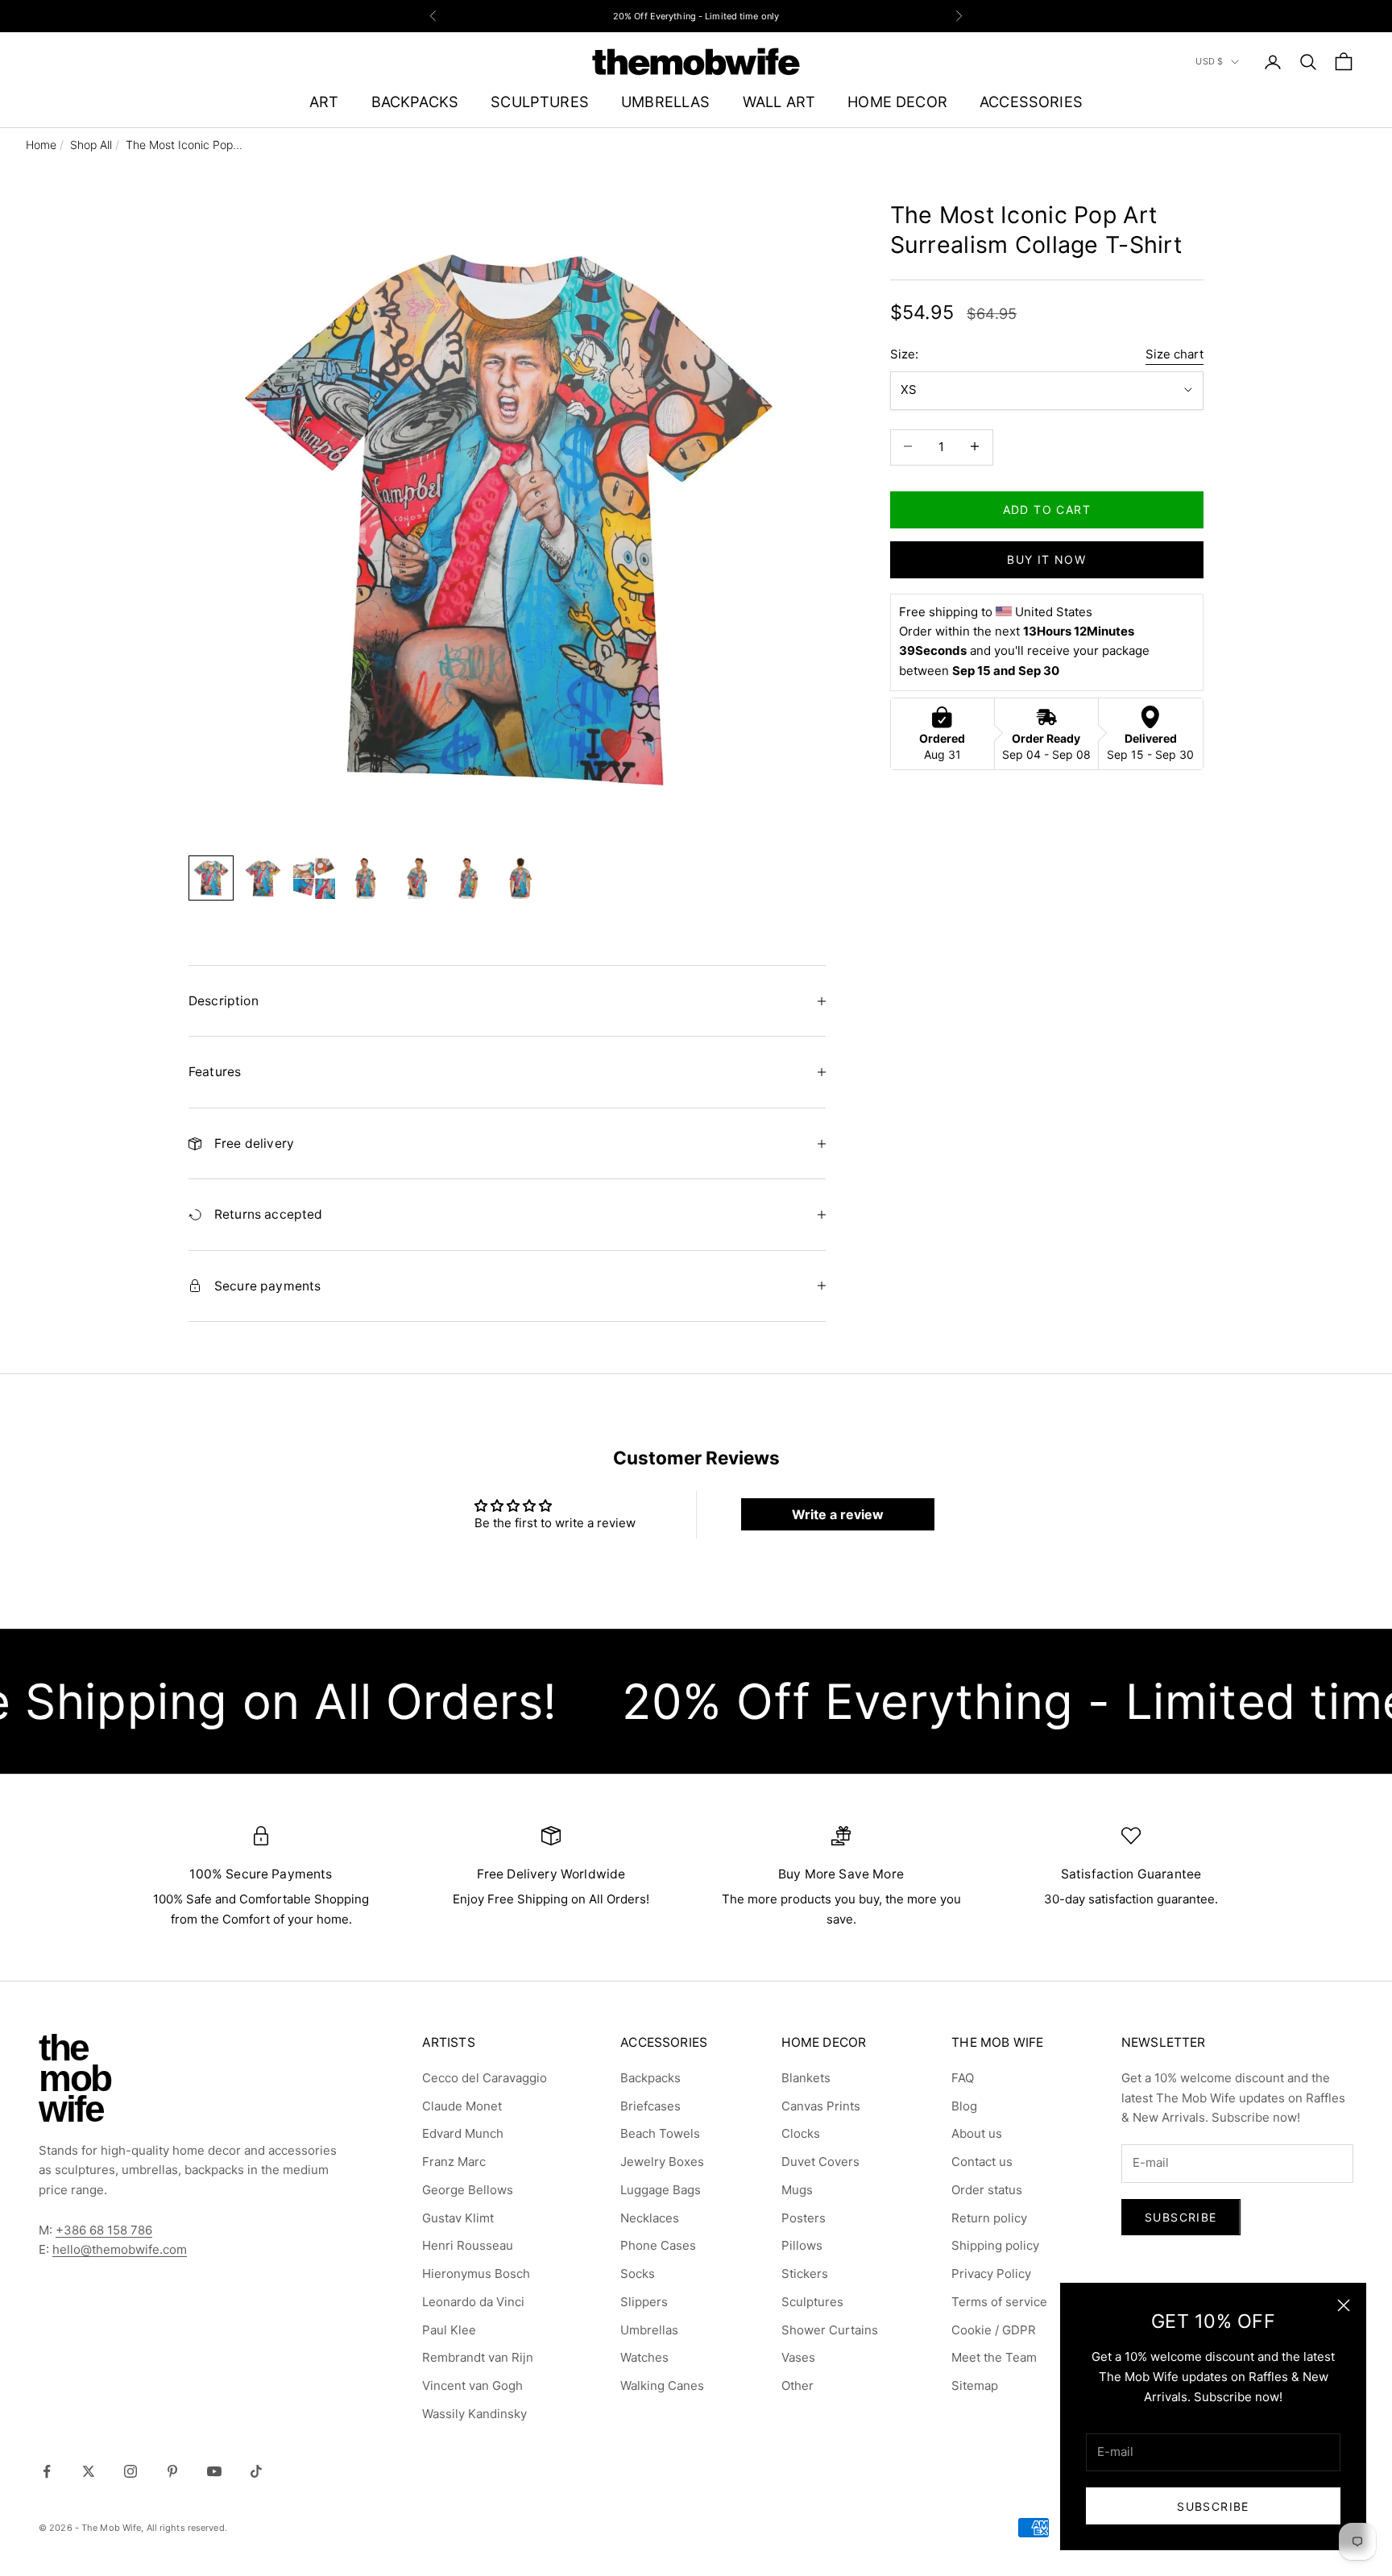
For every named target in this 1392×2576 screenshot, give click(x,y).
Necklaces (650, 2218)
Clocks (801, 2133)
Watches (644, 2357)
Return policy (989, 2218)
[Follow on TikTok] (256, 2471)
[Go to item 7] (520, 878)
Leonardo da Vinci (473, 2302)
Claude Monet (462, 2106)
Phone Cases (658, 2245)
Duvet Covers (820, 2162)
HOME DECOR (897, 101)
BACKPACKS (415, 101)
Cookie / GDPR (994, 2330)
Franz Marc (454, 2162)
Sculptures (812, 2302)
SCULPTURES (540, 101)
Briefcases (650, 2106)
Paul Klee (449, 2330)
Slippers (644, 2302)
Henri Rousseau (468, 2245)
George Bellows (468, 2190)
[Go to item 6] (469, 878)
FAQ (963, 2078)
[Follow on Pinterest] (172, 2471)
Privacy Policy (991, 2274)
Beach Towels (660, 2133)
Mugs (797, 2190)
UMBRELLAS (666, 101)
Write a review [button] (838, 1514)
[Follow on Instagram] (130, 2471)
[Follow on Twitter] (89, 2471)
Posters (804, 2218)
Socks (638, 2274)
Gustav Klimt (458, 2218)
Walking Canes (662, 2385)
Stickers (805, 2274)
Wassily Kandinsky (474, 2414)
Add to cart (1047, 509)
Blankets (806, 2078)
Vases (798, 2357)
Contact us (982, 2162)
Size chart (1174, 354)
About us (977, 2133)
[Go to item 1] (211, 878)
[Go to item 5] (417, 878)
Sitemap (975, 2385)
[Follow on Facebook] (47, 2471)
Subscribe (1213, 2506)
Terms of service (999, 2302)
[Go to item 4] (366, 878)
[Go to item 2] (263, 878)
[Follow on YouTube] (214, 2471)
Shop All (91, 145)
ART (324, 101)
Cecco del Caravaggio (485, 2078)
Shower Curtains (830, 2330)
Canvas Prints (821, 2106)
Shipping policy (995, 2245)
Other (797, 2385)
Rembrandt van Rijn (478, 2357)
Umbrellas (649, 2330)
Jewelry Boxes (662, 2162)
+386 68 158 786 (104, 2230)
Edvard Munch (463, 2133)
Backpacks (650, 2078)
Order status (987, 2190)
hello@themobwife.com (120, 2249)
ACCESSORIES (1031, 101)
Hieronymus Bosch (476, 2274)
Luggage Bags (661, 2190)
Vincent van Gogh (472, 2385)
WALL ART (779, 101)
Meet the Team (994, 2357)
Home (41, 145)
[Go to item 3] (314, 878)
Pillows (802, 2245)
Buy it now (1046, 559)
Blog (964, 2106)
